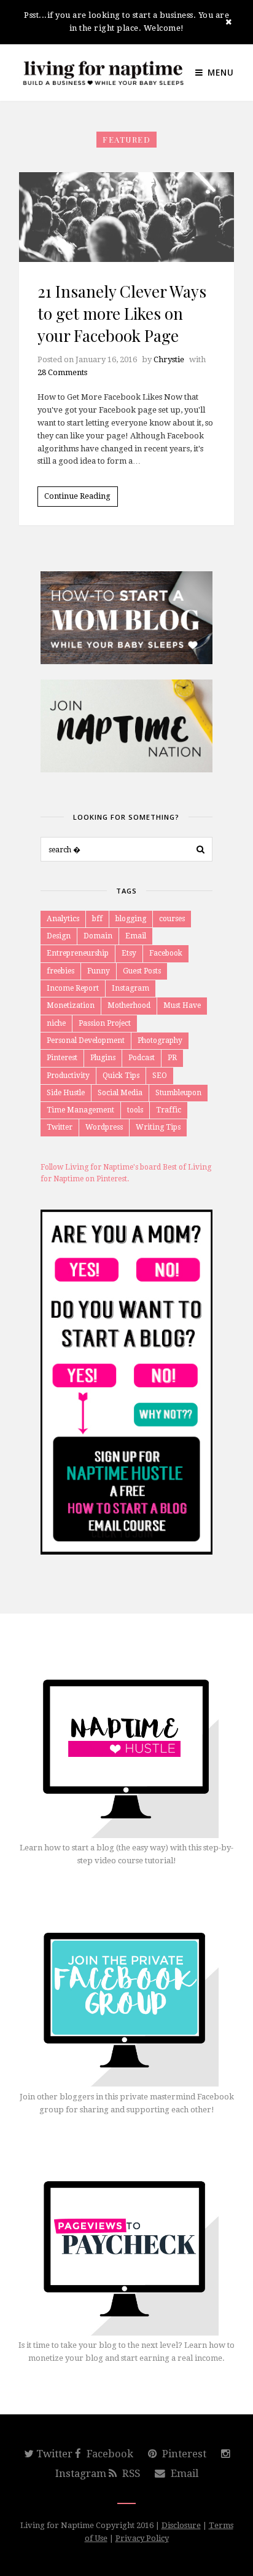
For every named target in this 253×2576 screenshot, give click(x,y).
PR (172, 1058)
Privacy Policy (142, 2538)
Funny (99, 971)
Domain (98, 936)
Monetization (71, 1005)
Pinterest (62, 1058)
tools (135, 1110)
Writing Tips (158, 1127)
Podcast (142, 1058)
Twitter (60, 1127)
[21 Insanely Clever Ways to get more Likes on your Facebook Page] (126, 217)
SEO (160, 1076)
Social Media (120, 1093)
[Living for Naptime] (103, 73)
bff (97, 919)
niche (56, 1023)
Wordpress (104, 1127)
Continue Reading (77, 496)
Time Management (80, 1110)
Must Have (182, 1005)
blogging (131, 919)
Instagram (130, 988)
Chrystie (169, 359)
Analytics (63, 919)
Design (59, 936)
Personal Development (86, 1040)
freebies (60, 971)
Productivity (68, 1076)
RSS (130, 2473)
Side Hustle (66, 1093)
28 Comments (62, 372)
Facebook (166, 953)
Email (136, 936)
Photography (160, 1040)
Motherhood (129, 1005)
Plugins (103, 1058)
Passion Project (105, 1023)
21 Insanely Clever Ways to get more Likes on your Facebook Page (122, 314)
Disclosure (181, 2525)
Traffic (169, 1110)
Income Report (73, 988)
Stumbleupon (178, 1093)
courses (172, 919)
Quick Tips (121, 1076)
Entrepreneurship (78, 953)
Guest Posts (142, 971)
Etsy (129, 953)
